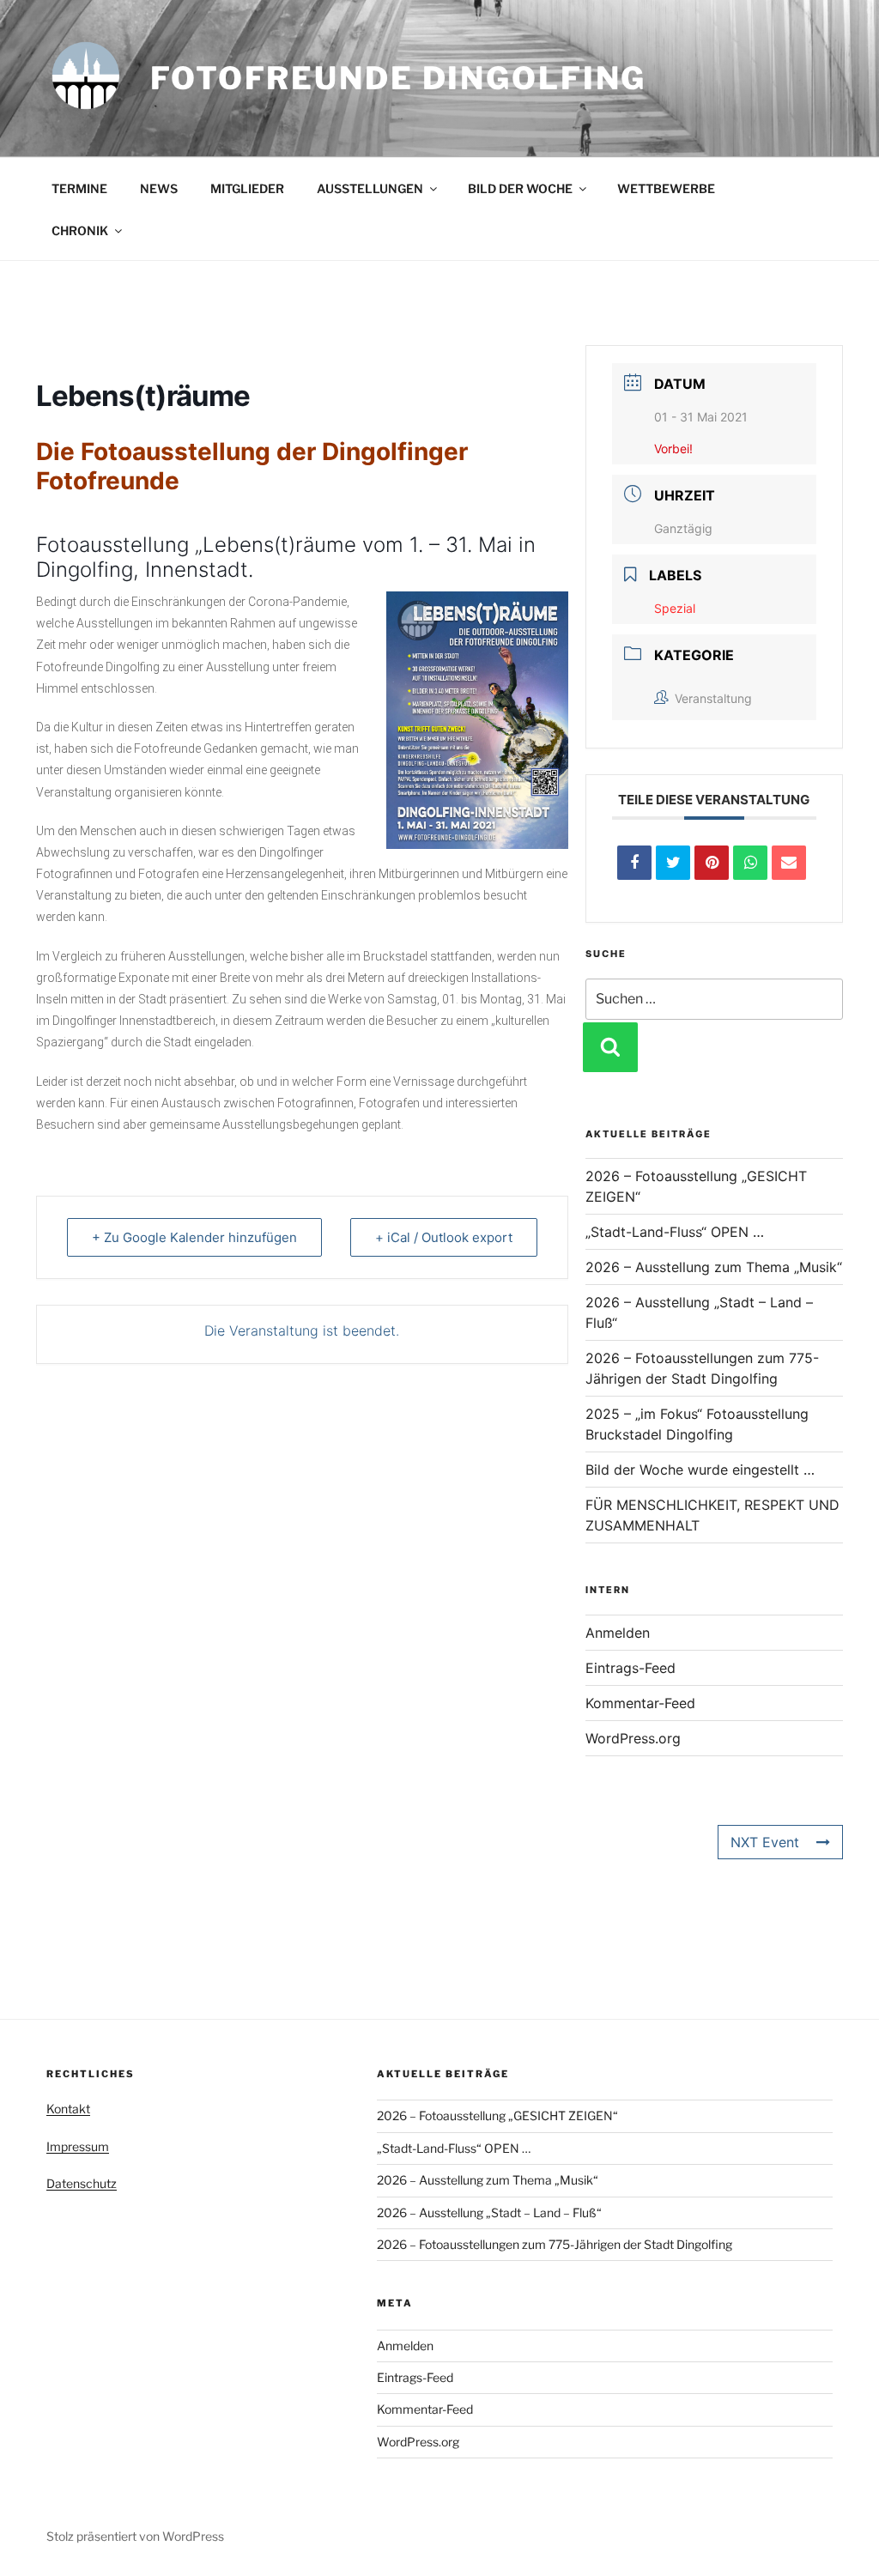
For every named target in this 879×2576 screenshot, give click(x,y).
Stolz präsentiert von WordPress (135, 2536)
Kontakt (68, 2109)
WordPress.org (633, 1738)
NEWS (159, 188)
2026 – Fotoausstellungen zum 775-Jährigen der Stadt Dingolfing (555, 2244)
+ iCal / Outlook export (444, 1237)
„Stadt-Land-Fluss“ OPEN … (675, 1232)
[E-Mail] (789, 863)
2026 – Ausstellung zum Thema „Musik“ (714, 1267)
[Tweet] (673, 863)
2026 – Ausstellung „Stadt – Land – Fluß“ (489, 2212)
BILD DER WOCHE (520, 188)
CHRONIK (80, 230)
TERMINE (79, 188)
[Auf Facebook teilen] (634, 863)
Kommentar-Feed (640, 1703)
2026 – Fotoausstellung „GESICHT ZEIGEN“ (497, 2115)
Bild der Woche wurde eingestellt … (700, 1470)
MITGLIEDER (247, 188)
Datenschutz (82, 2183)
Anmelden (618, 1633)
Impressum (78, 2146)
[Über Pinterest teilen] (712, 863)
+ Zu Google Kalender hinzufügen (194, 1237)
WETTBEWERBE (666, 188)
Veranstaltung (713, 698)
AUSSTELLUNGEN (370, 188)
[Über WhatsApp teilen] (750, 863)
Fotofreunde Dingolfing (398, 78)
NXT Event (765, 1842)
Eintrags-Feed (630, 1668)
